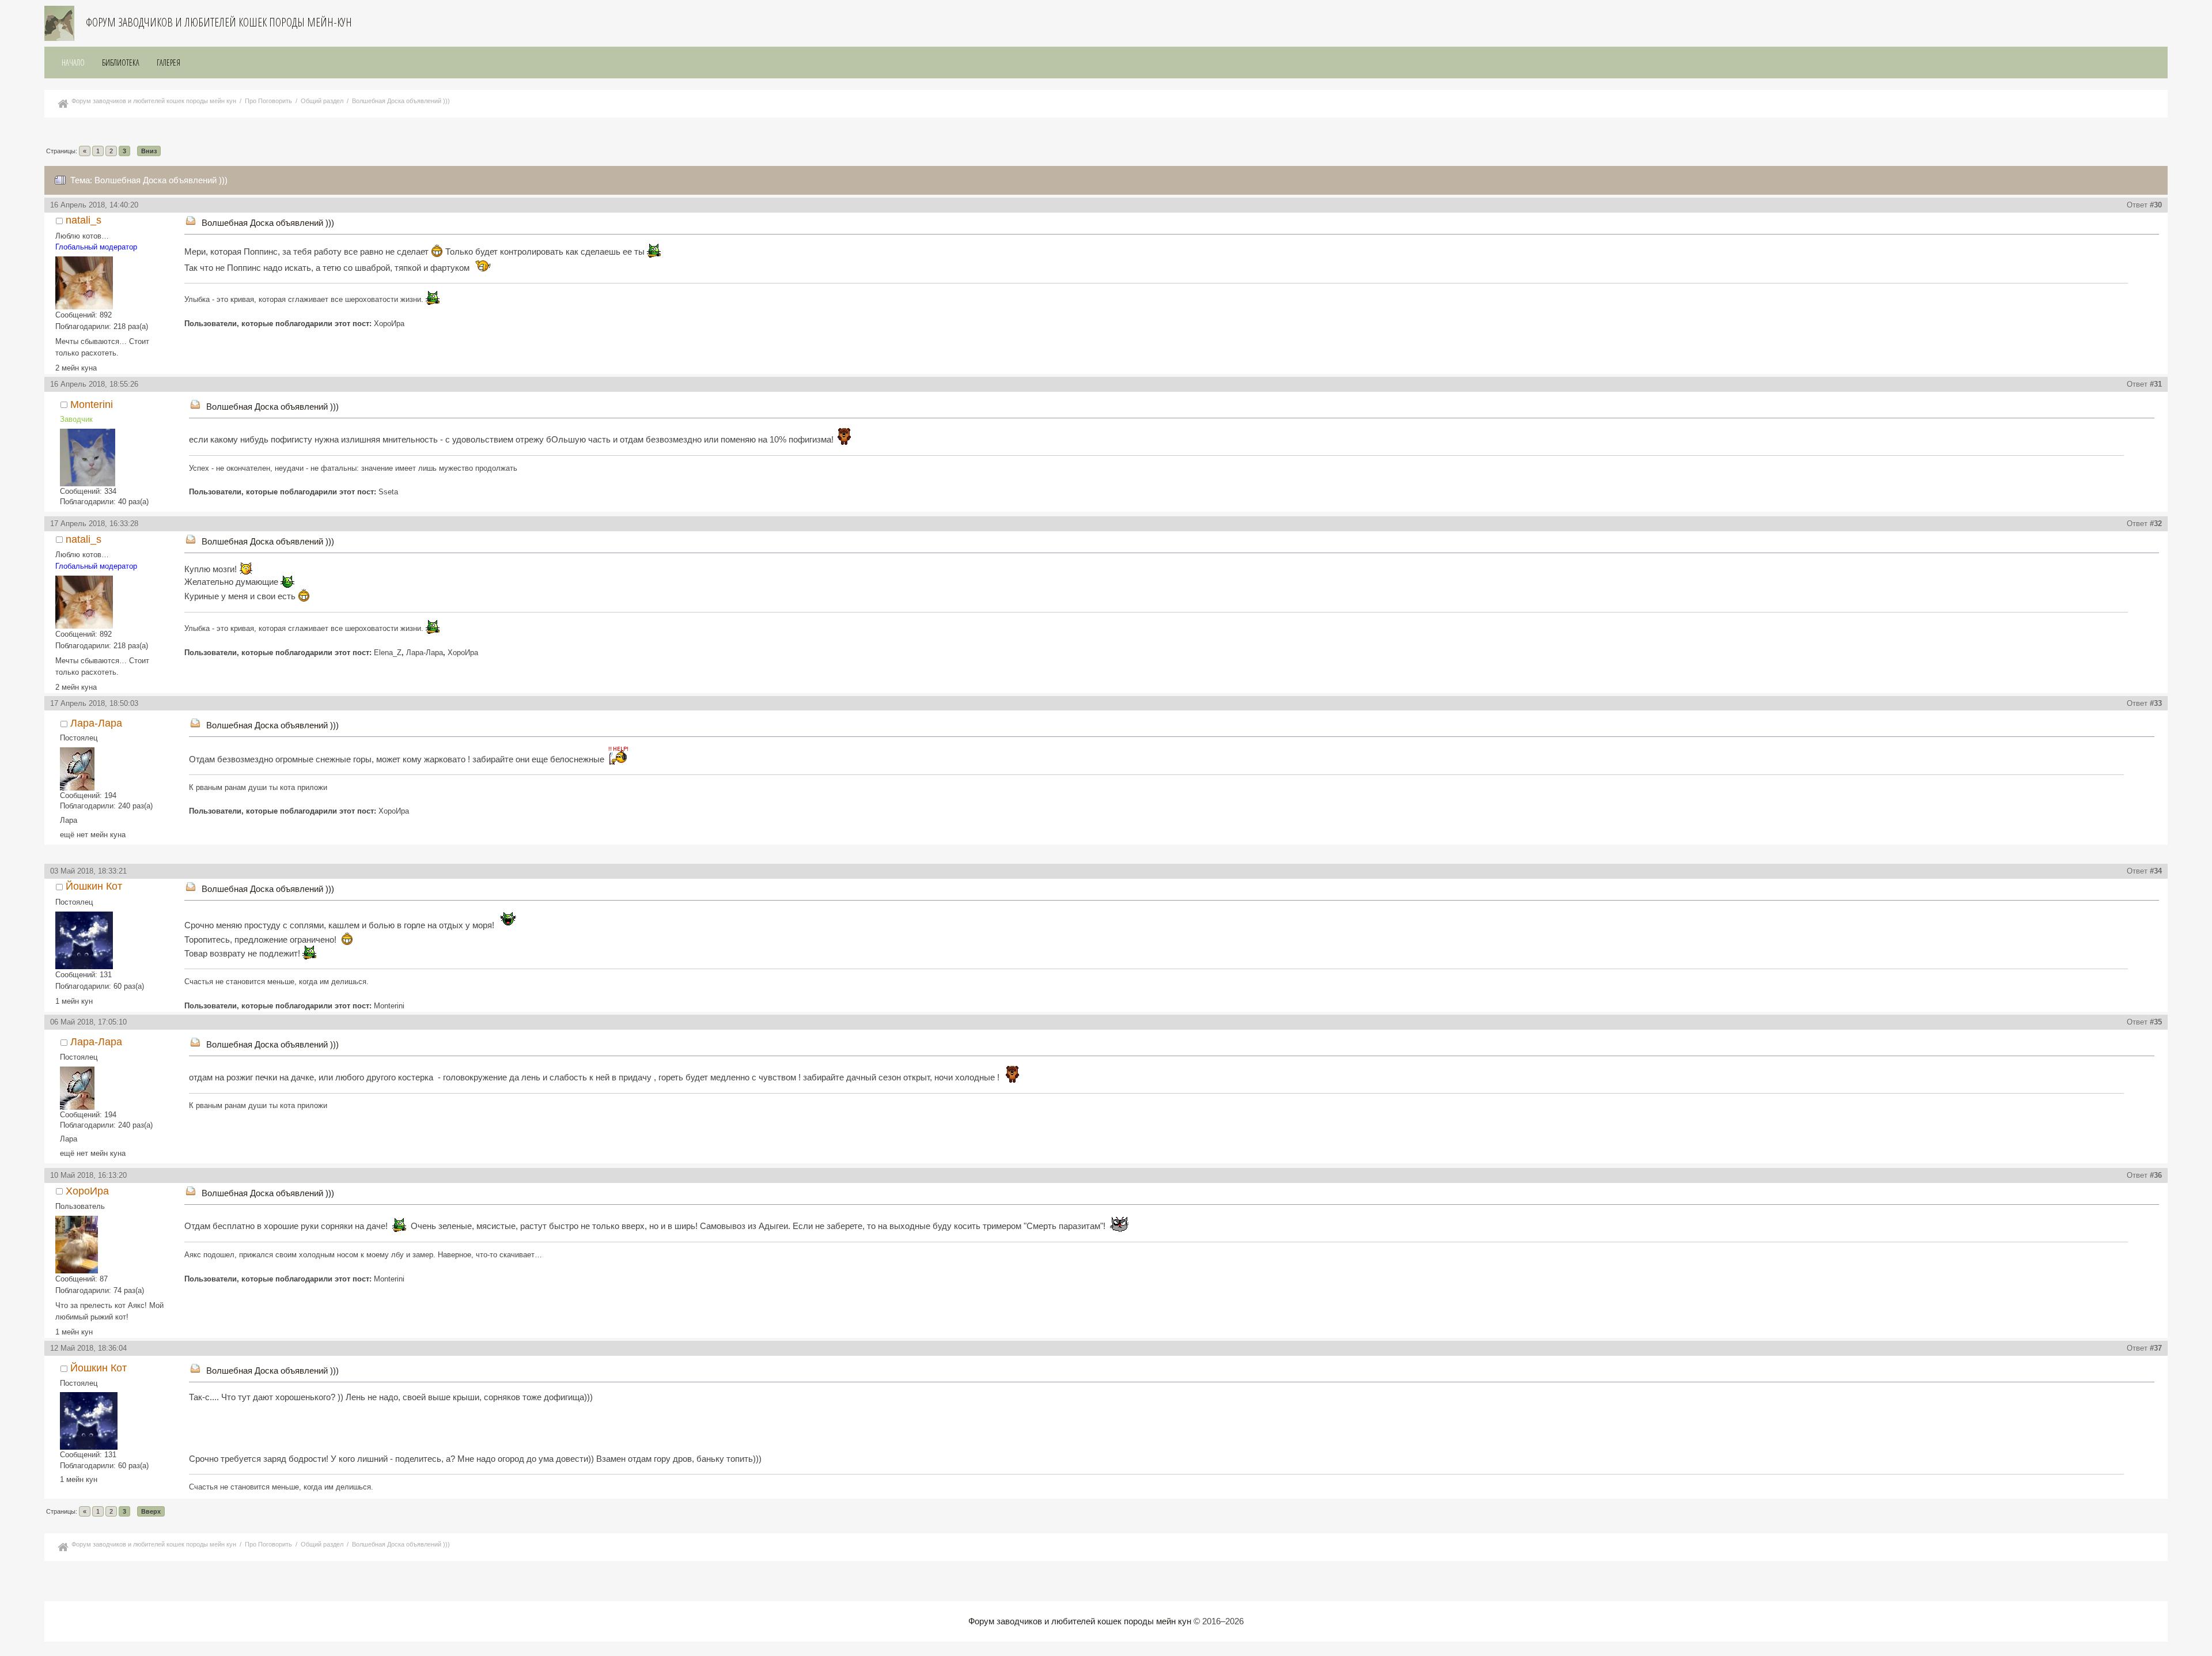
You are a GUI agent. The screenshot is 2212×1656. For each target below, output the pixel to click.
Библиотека (121, 63)
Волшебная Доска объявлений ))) (268, 223)
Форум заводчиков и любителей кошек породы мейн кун (1080, 1621)
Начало (73, 63)
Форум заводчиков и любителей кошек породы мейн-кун (219, 22)
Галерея (168, 63)
